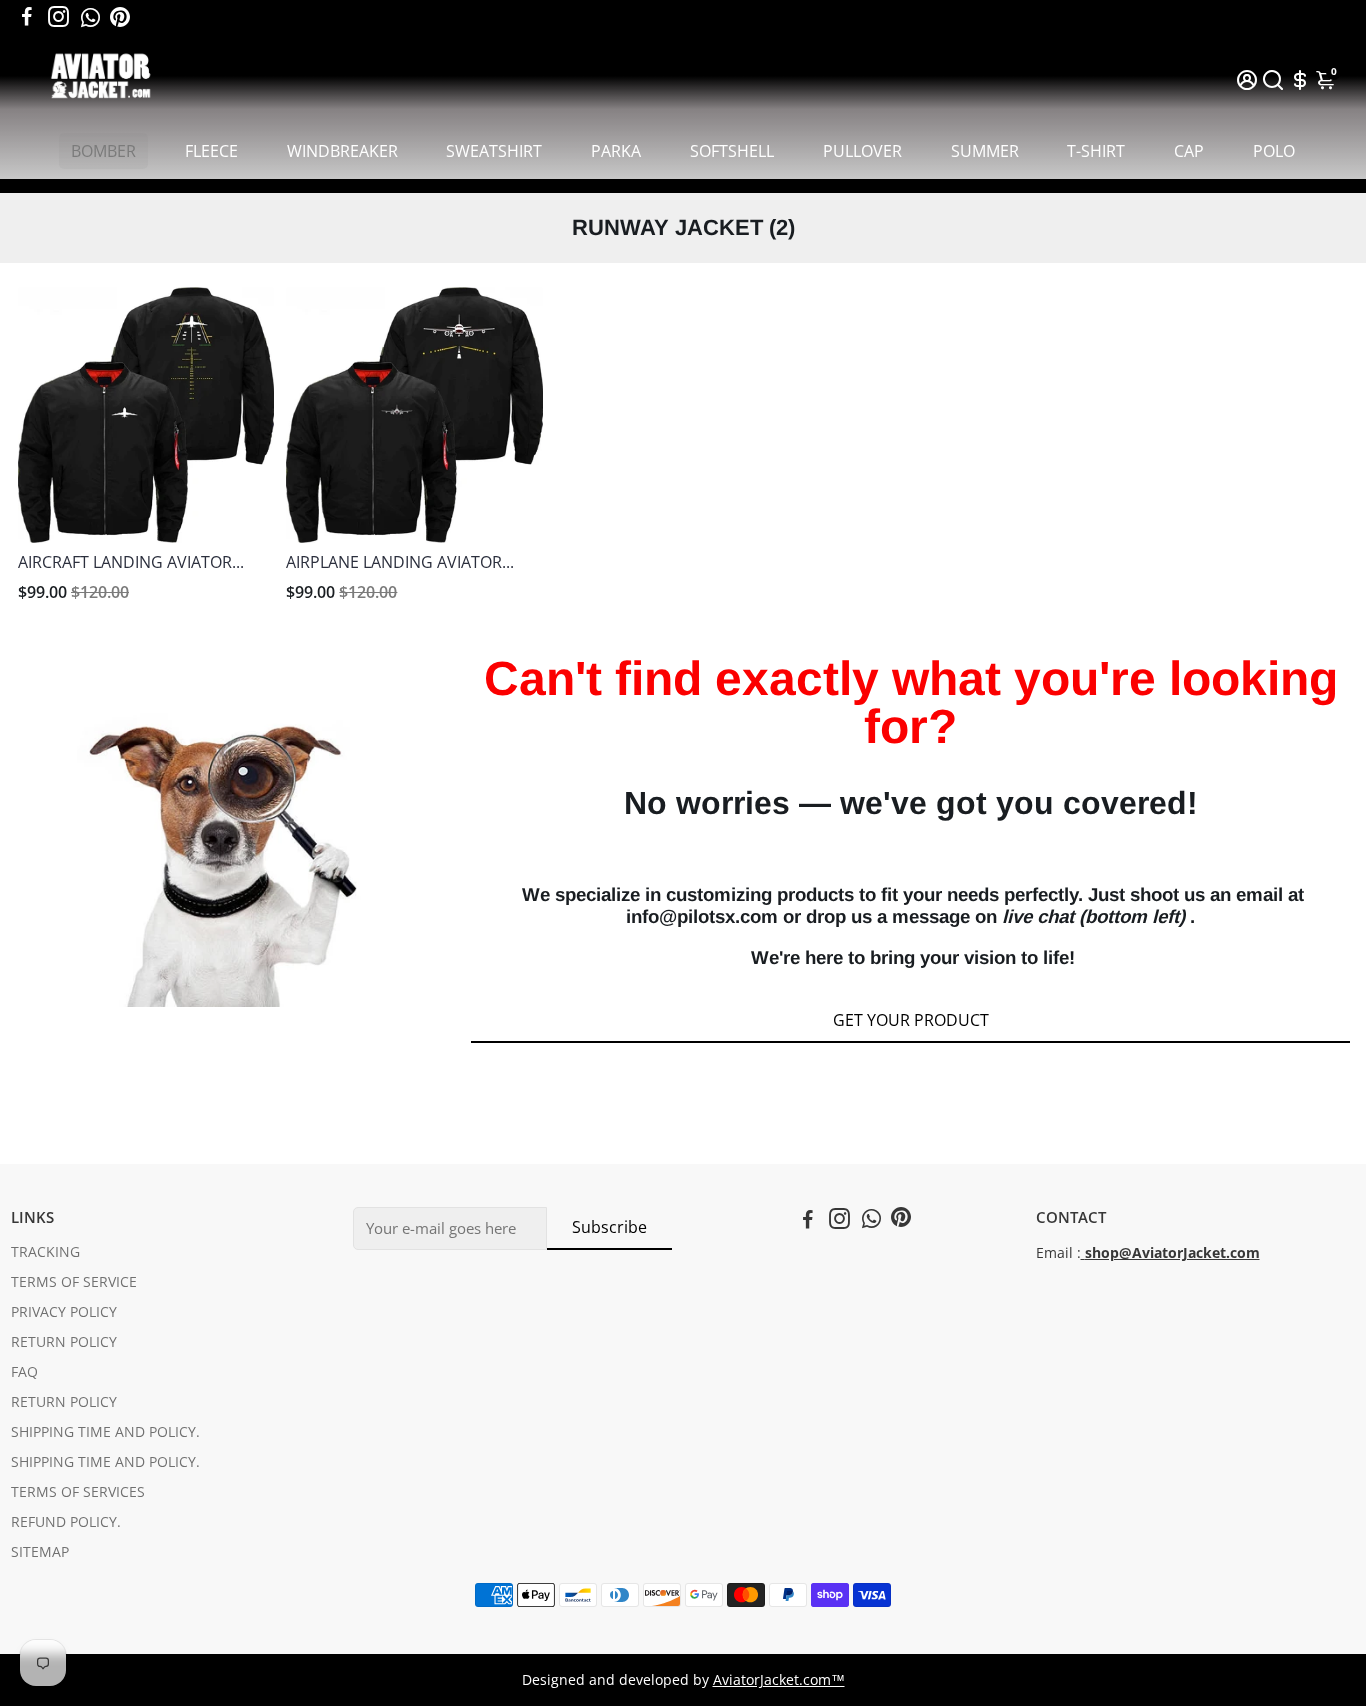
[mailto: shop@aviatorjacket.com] (1083, 1253)
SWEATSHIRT (494, 151)
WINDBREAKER (342, 151)
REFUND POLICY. (66, 1522)
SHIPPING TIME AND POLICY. (105, 1432)
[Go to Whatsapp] (90, 17)
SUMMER (985, 151)
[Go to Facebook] (27, 17)
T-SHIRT (1096, 151)
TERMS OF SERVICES (78, 1492)
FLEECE (211, 151)
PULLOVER (862, 151)
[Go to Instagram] (58, 17)
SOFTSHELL (732, 151)
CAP (1189, 151)
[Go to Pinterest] (120, 17)
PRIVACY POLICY (64, 1312)
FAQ (24, 1372)
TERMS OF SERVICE (74, 1282)
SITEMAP (40, 1552)
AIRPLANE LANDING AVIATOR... (400, 562)
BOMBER (103, 151)
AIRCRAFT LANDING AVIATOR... (131, 562)
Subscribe (609, 1227)
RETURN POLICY (64, 1342)
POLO (1274, 151)
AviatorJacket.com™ (779, 1680)
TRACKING (45, 1252)
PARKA (616, 151)
